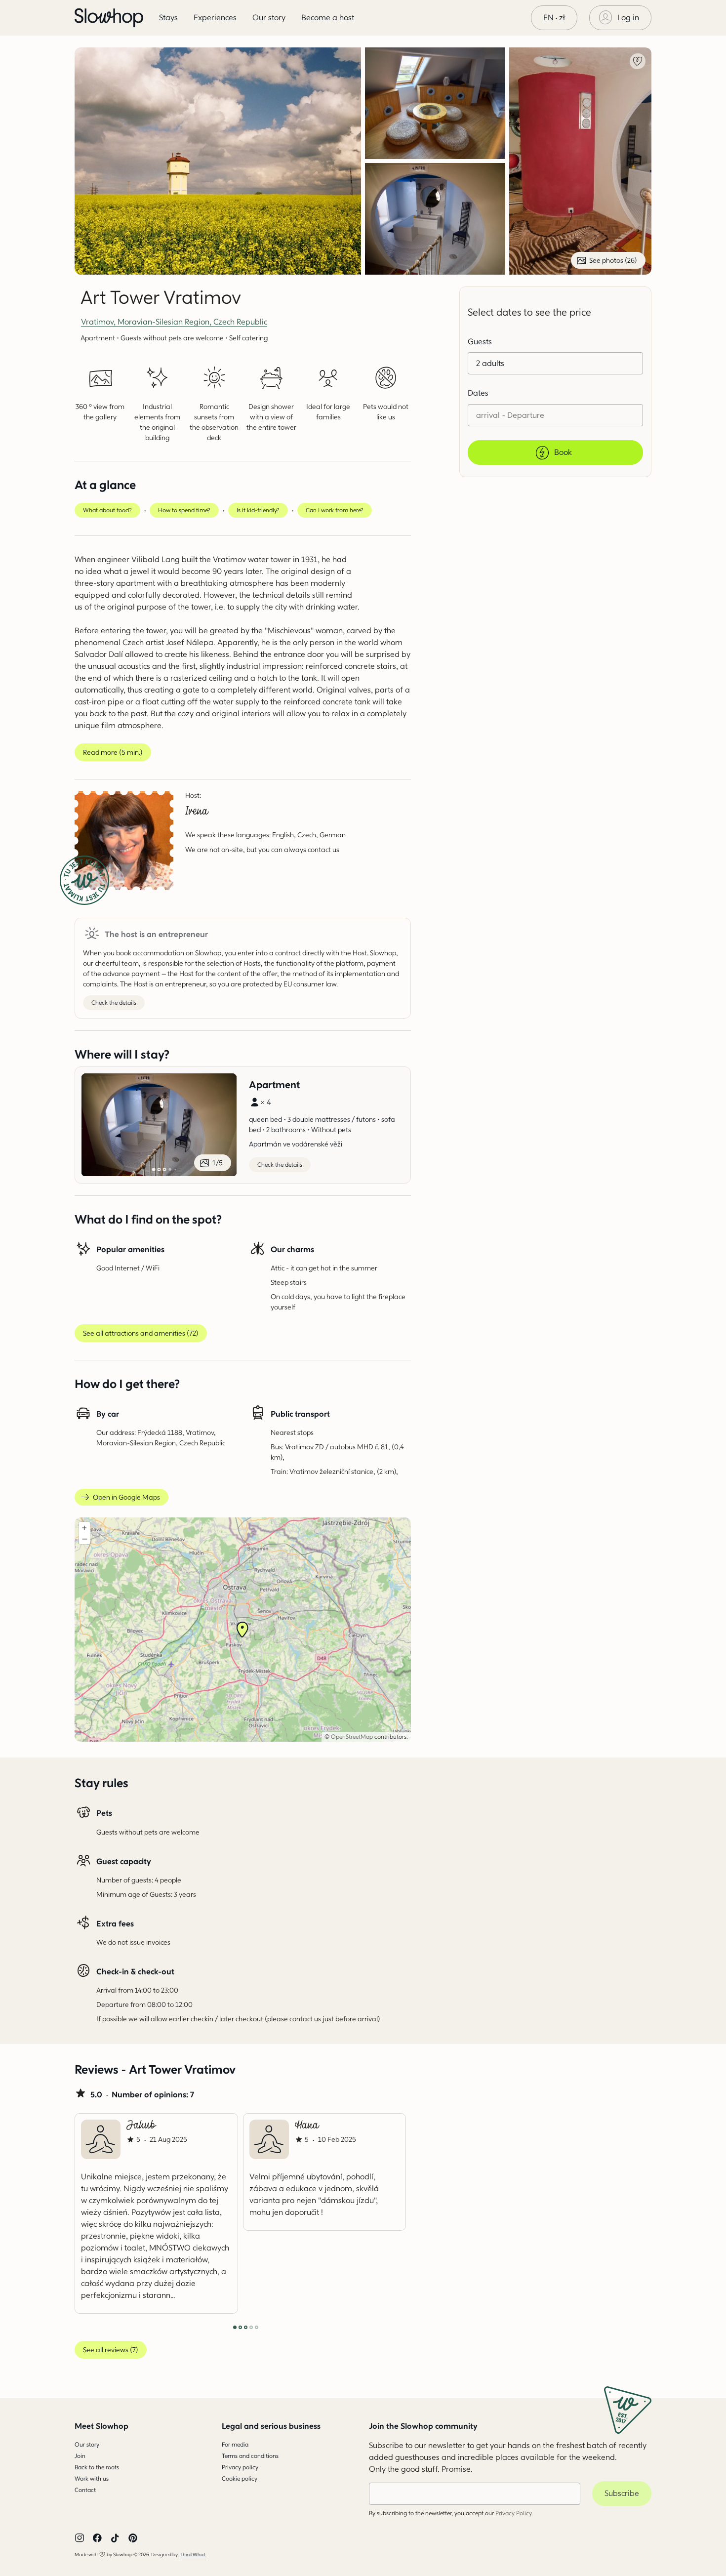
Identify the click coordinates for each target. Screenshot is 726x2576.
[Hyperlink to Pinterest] (133, 2538)
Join (80, 2456)
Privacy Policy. (514, 2513)
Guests (480, 342)
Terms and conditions (250, 2456)
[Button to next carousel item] (378, 2213)
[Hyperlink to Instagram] (80, 2538)
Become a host (328, 18)
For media (235, 2444)
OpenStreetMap (352, 1737)
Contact (85, 2490)
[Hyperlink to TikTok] (115, 2538)
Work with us (92, 2478)
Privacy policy (240, 2467)
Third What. (193, 2554)
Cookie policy (240, 2478)
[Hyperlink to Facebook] (97, 2538)
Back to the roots (97, 2467)
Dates (478, 393)
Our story (87, 2444)
